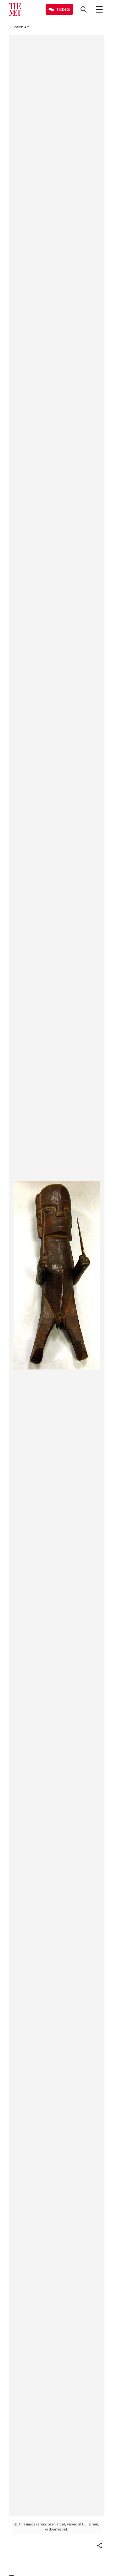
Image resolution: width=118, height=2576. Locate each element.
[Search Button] (84, 9)
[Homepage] (15, 9)
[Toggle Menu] (99, 9)
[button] (99, 2546)
